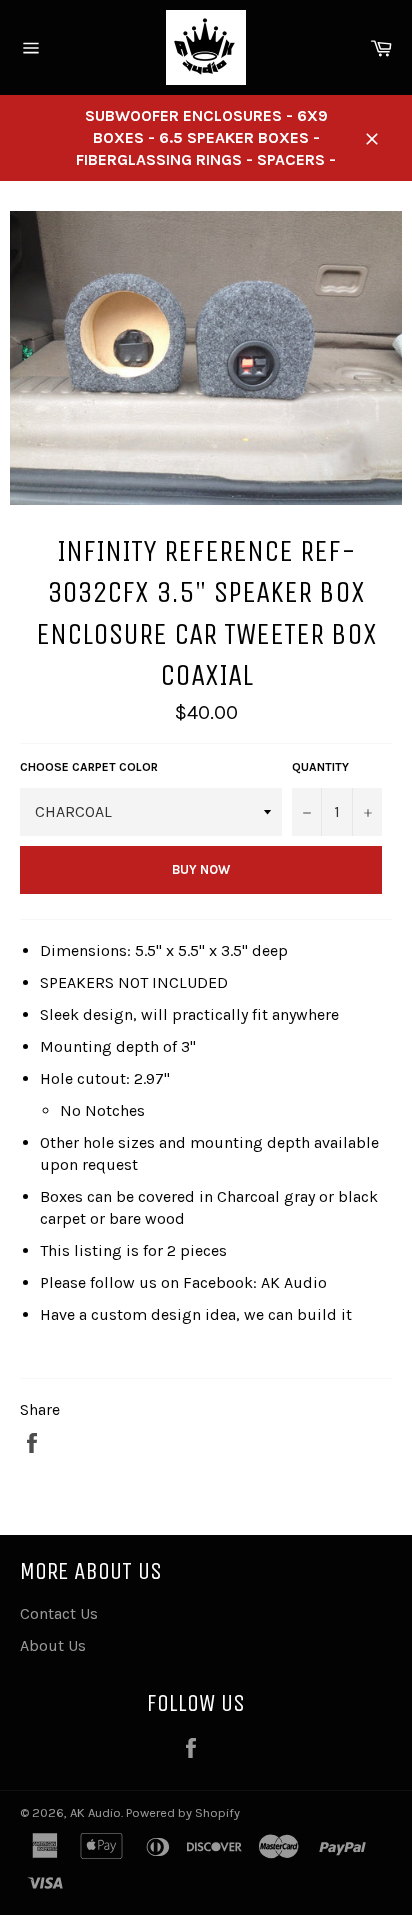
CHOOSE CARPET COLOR (89, 767)
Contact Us (59, 1613)
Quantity (320, 767)
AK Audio (95, 1812)
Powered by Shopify (183, 1812)
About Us (53, 1645)
